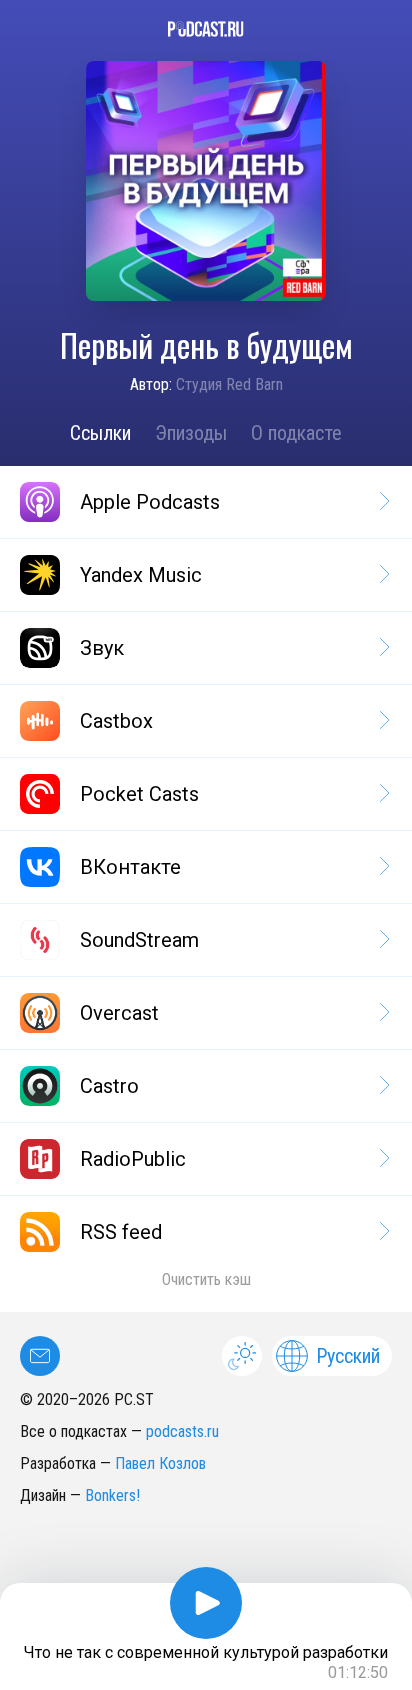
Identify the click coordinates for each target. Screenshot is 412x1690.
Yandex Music (141, 575)
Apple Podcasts (150, 502)
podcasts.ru (182, 1431)
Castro (109, 1086)
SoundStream (139, 940)
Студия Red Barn (229, 384)
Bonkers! (112, 1495)
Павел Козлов (160, 1463)
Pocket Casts (139, 794)
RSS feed (121, 1232)
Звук (102, 648)
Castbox (116, 721)
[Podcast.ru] (206, 29)
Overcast (119, 1013)
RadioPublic (133, 1159)
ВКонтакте (130, 867)
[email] (40, 1356)
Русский (348, 1356)
